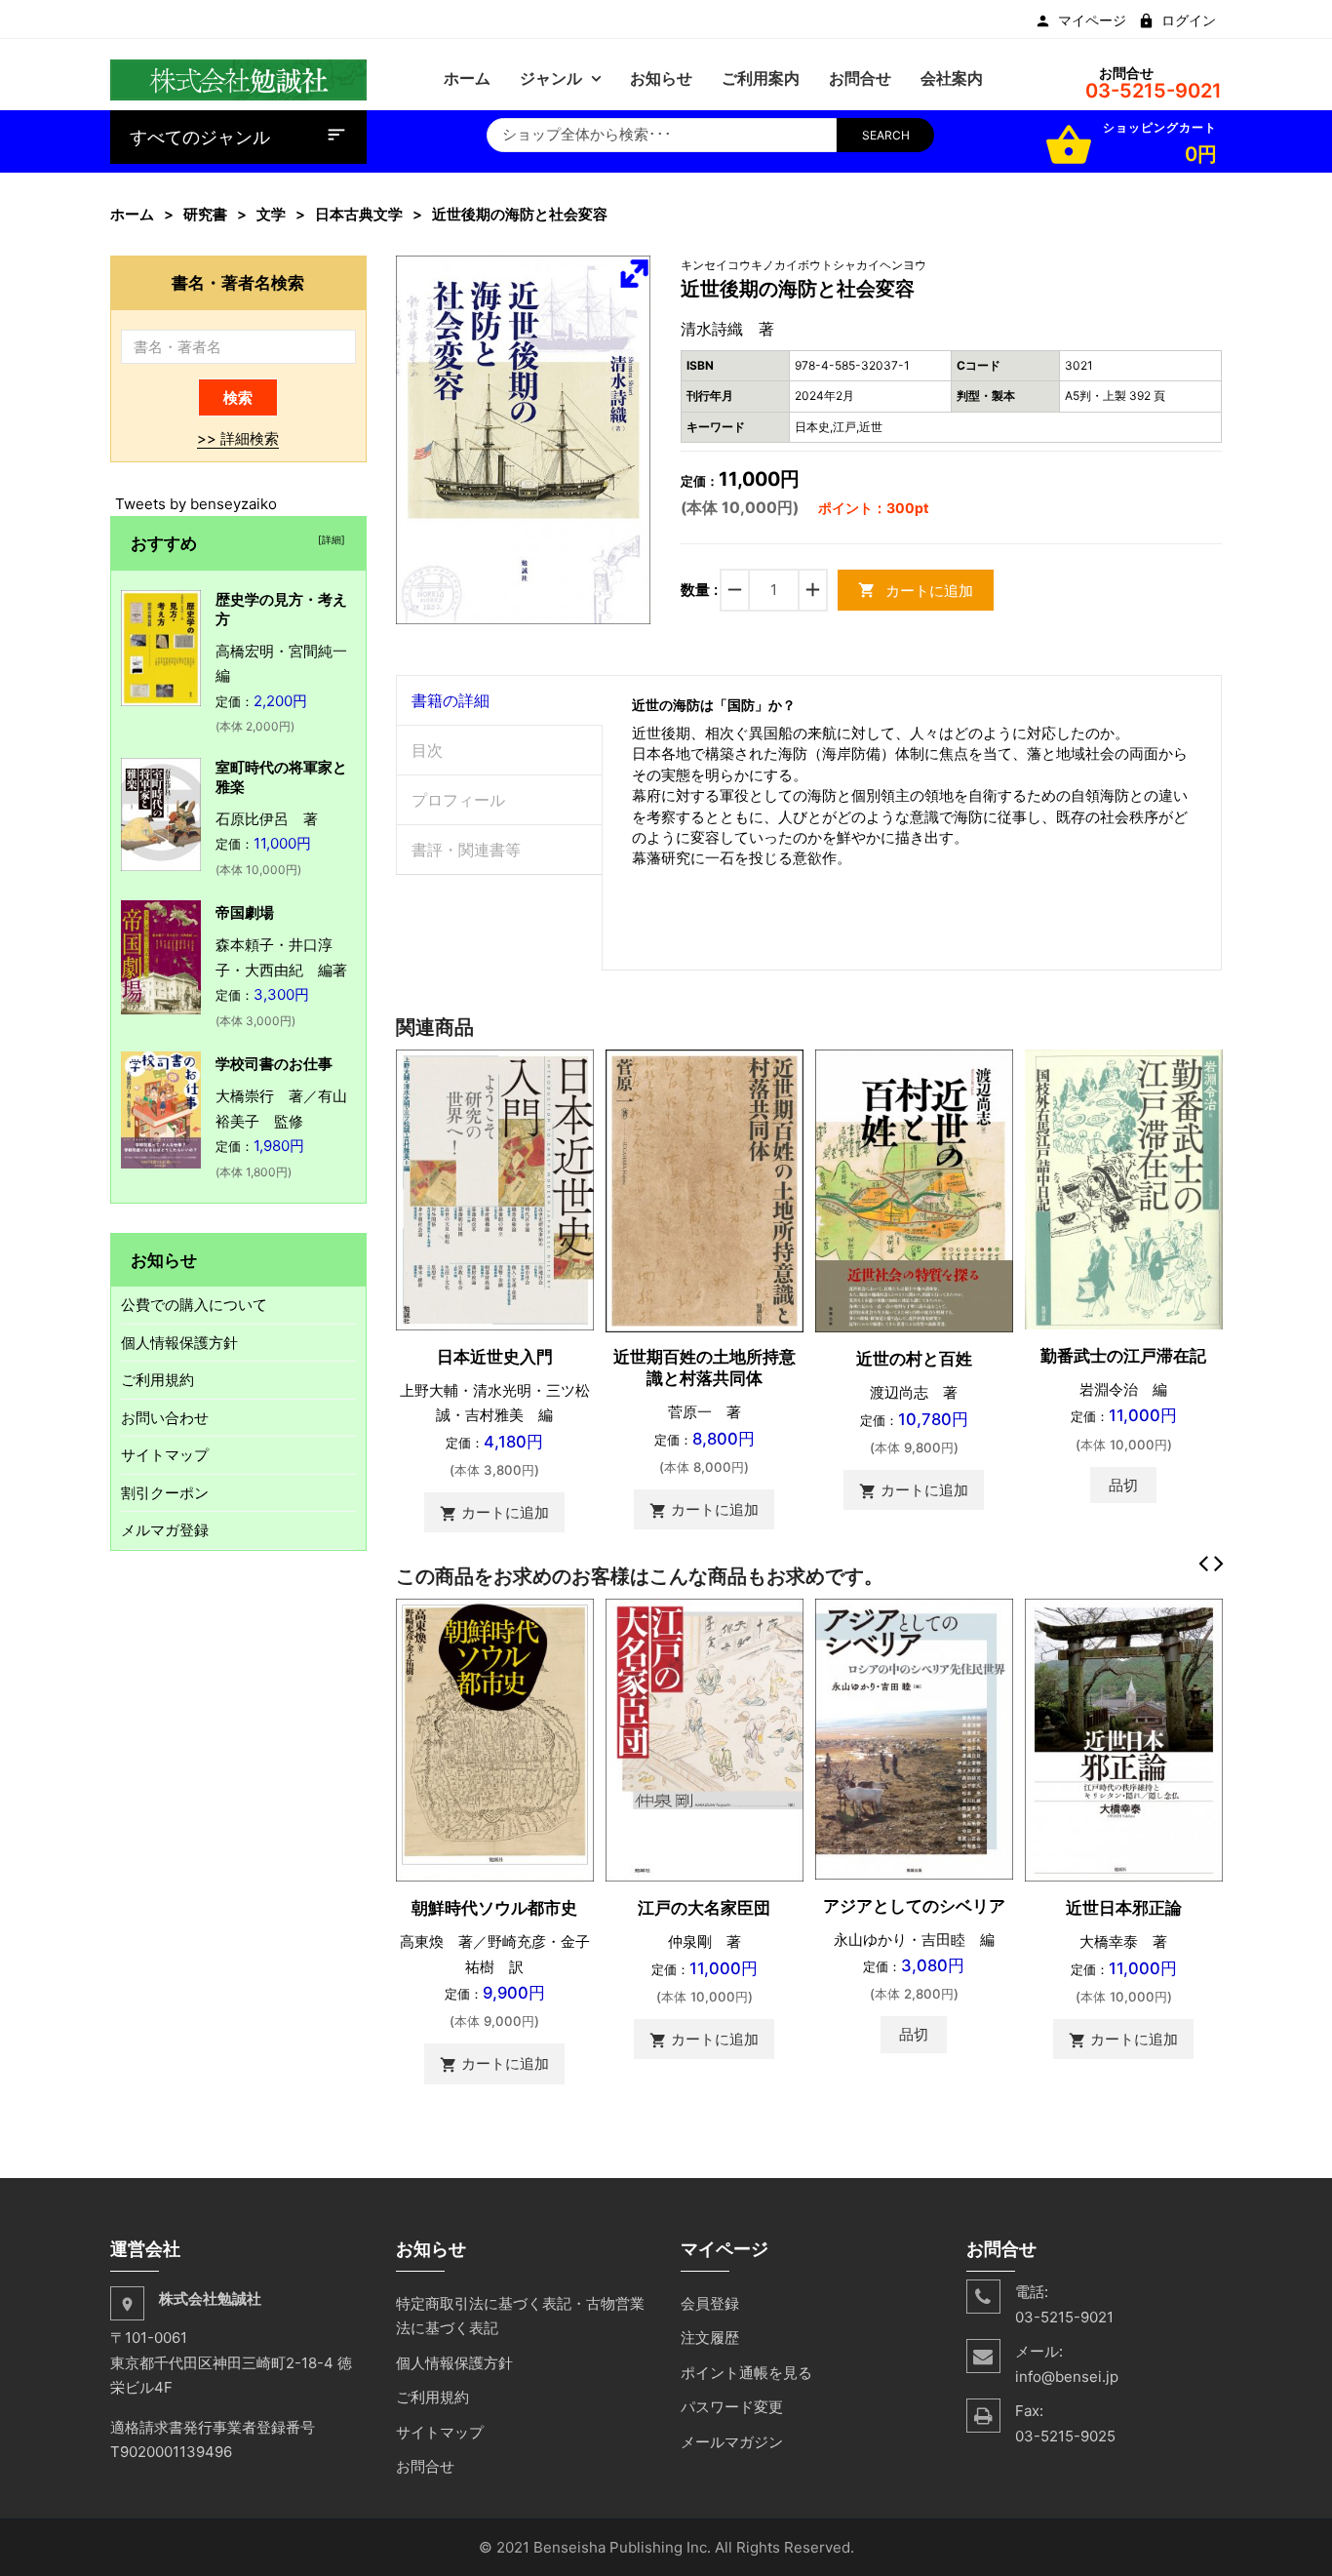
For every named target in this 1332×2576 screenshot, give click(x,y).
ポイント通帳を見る (746, 2373)
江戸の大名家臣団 (704, 1908)
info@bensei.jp (1067, 2377)
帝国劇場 (245, 912)
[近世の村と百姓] (914, 1189)
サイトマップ (165, 1455)
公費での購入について (194, 1305)
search (886, 135)
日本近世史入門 (495, 1357)
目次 (427, 750)
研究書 (205, 214)
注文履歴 (710, 2338)
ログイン (1189, 20)
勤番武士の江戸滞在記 (1123, 1356)
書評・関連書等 (466, 850)
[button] (634, 273)
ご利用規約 (157, 1380)
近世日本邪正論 (1124, 1908)
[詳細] (329, 539)
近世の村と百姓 (914, 1359)
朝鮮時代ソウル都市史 (494, 1908)
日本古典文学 (359, 214)
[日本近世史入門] (495, 1189)
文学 (271, 214)
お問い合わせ (165, 1418)
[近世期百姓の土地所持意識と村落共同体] (705, 1189)
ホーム (132, 214)
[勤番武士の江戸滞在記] (1124, 1188)
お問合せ (425, 2466)
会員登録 (710, 2303)
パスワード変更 (732, 2407)
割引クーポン (165, 1493)
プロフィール (458, 800)
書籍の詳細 (451, 700)
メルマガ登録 (165, 1530)
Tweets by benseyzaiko (196, 504)
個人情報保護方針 (179, 1343)
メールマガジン (732, 2442)
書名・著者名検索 (238, 282)
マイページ (1092, 20)
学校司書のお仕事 (274, 1064)
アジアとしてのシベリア (914, 1906)
